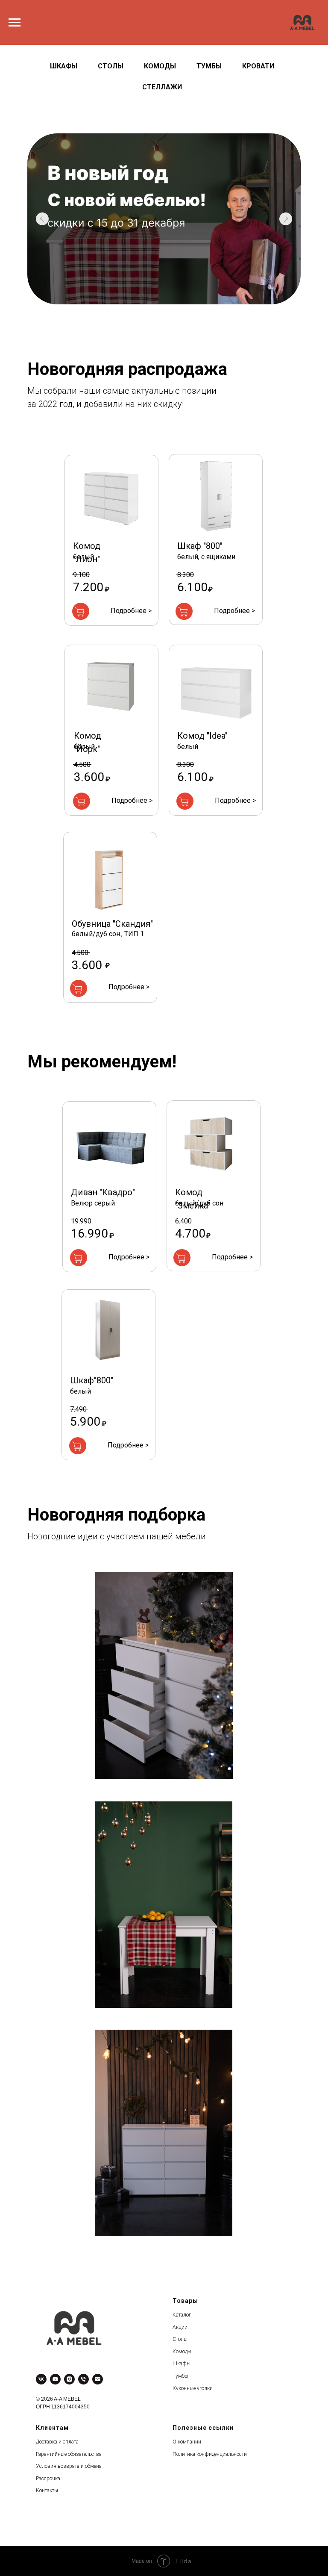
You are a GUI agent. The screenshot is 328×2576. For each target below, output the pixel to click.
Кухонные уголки (193, 2388)
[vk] (41, 2379)
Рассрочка (48, 2479)
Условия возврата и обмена (69, 2466)
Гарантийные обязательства (69, 2454)
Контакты (47, 2491)
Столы (111, 66)
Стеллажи (162, 87)
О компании (187, 2442)
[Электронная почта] (98, 2379)
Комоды (160, 66)
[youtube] (55, 2379)
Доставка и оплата (57, 2442)
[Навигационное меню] (15, 23)
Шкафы (64, 66)
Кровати (258, 66)
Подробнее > (131, 611)
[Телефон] (83, 2379)
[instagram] (69, 2379)
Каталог (182, 2315)
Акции (180, 2327)
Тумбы (209, 66)
